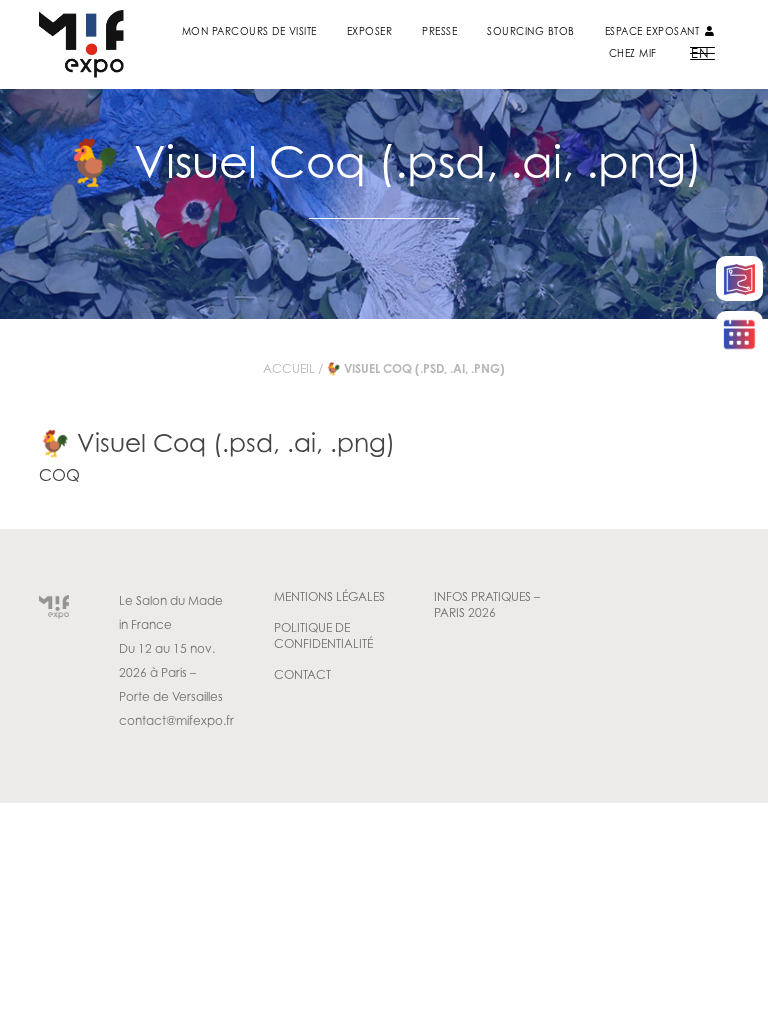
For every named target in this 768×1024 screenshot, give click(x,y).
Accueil (289, 368)
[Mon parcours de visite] (739, 278)
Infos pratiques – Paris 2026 (487, 604)
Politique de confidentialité (323, 635)
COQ (59, 475)
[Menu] (702, 52)
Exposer (370, 31)
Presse (439, 31)
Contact (302, 674)
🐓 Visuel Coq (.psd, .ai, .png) (217, 442)
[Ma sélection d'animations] (739, 333)
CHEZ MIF (633, 53)
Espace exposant (654, 31)
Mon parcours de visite (249, 31)
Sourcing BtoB (531, 31)
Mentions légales (329, 596)
